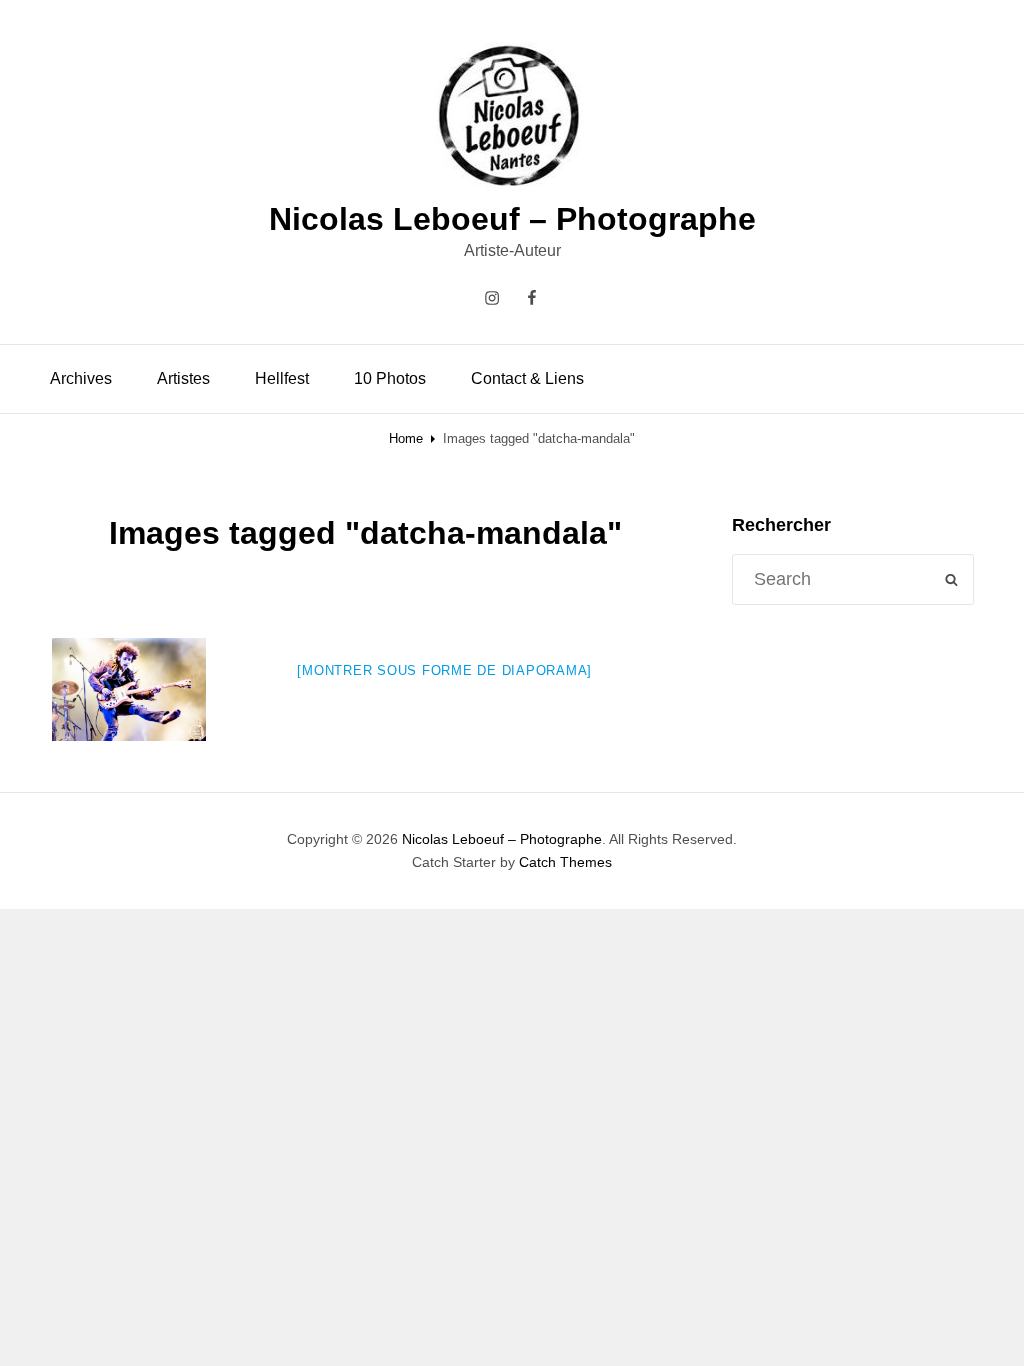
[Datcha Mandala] (129, 689)
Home (406, 438)
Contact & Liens (527, 378)
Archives (81, 378)
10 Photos (390, 378)
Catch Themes (565, 862)
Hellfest (282, 378)
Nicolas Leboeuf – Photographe (512, 219)
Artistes (183, 378)
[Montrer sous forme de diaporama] (444, 670)
